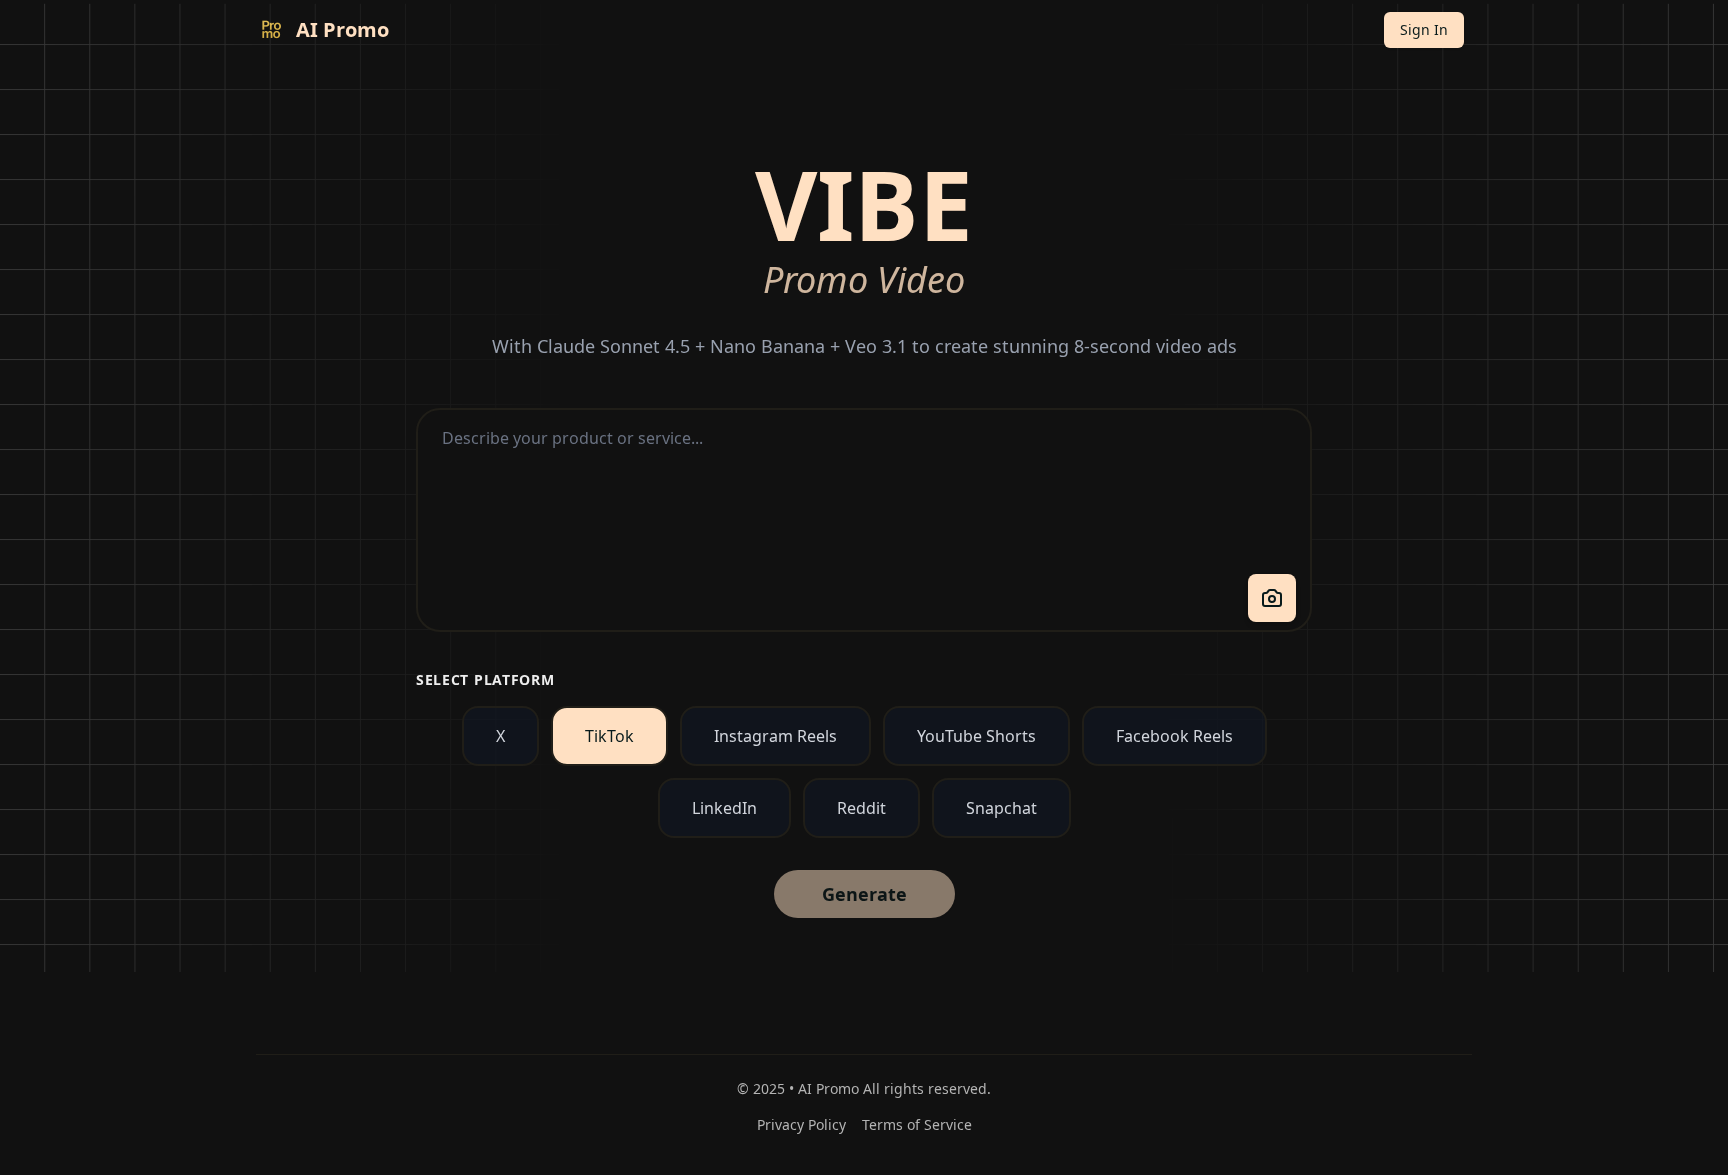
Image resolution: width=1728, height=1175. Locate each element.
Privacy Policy (801, 1124)
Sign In (1424, 29)
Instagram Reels (775, 736)
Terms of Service (917, 1124)
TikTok (609, 736)
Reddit (861, 808)
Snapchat (1001, 808)
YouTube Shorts (976, 736)
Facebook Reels (1174, 736)
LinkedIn (724, 808)
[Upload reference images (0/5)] (1272, 598)
